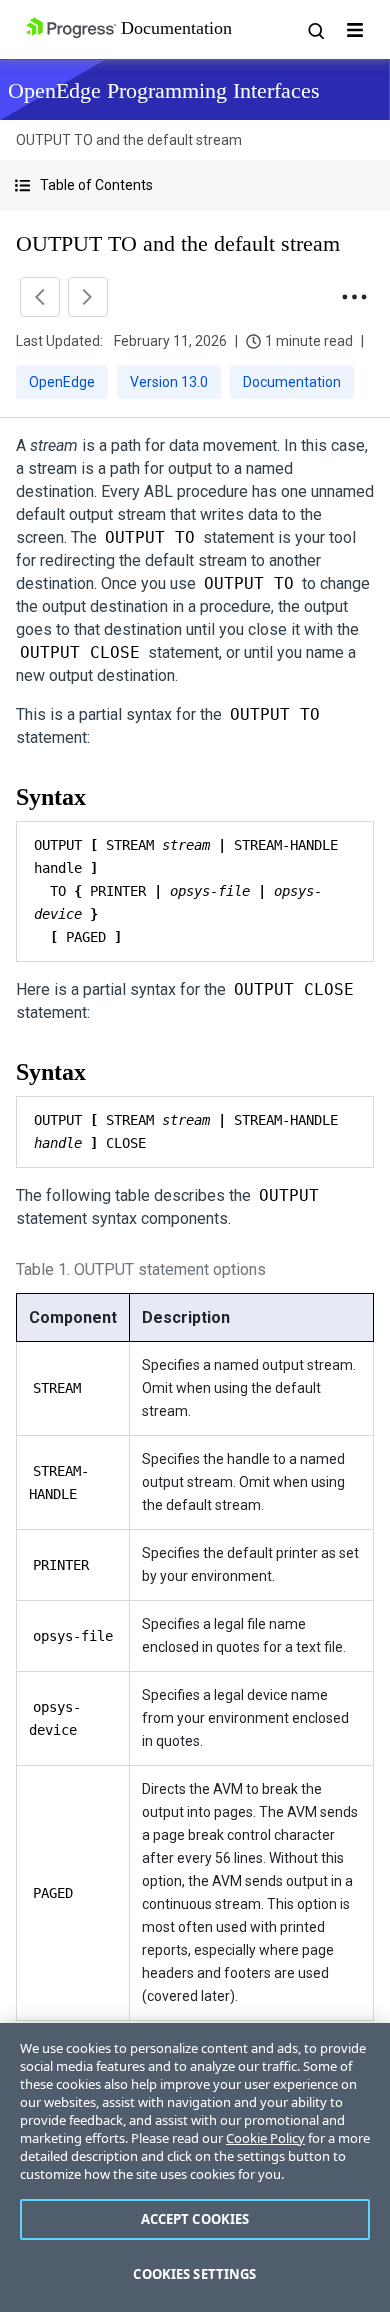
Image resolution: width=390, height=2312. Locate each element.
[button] (195, 185)
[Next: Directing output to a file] (88, 297)
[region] (195, 2167)
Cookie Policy (265, 2138)
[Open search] (315, 30)
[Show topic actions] (354, 297)
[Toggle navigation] (355, 30)
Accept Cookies (195, 2219)
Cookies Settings (194, 2274)
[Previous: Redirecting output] (40, 297)
